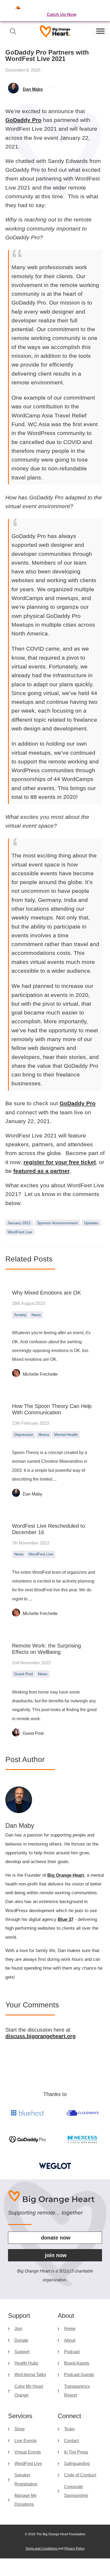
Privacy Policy (74, 2549)
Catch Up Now (62, 14)
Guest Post (23, 1674)
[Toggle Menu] (100, 31)
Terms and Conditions (42, 2549)
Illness (44, 1435)
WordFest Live (20, 1232)
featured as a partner (42, 1171)
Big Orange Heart (66, 1875)
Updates (91, 1223)
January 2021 (19, 1223)
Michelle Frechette (40, 1374)
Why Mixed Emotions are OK (46, 1293)
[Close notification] (101, 11)
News (36, 1315)
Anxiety (20, 1315)
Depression (24, 1435)
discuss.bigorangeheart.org (40, 2036)
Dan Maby (32, 1494)
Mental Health (66, 1435)
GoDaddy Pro (23, 120)
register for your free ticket (60, 1162)
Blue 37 (66, 1919)
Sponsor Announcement (57, 1223)
